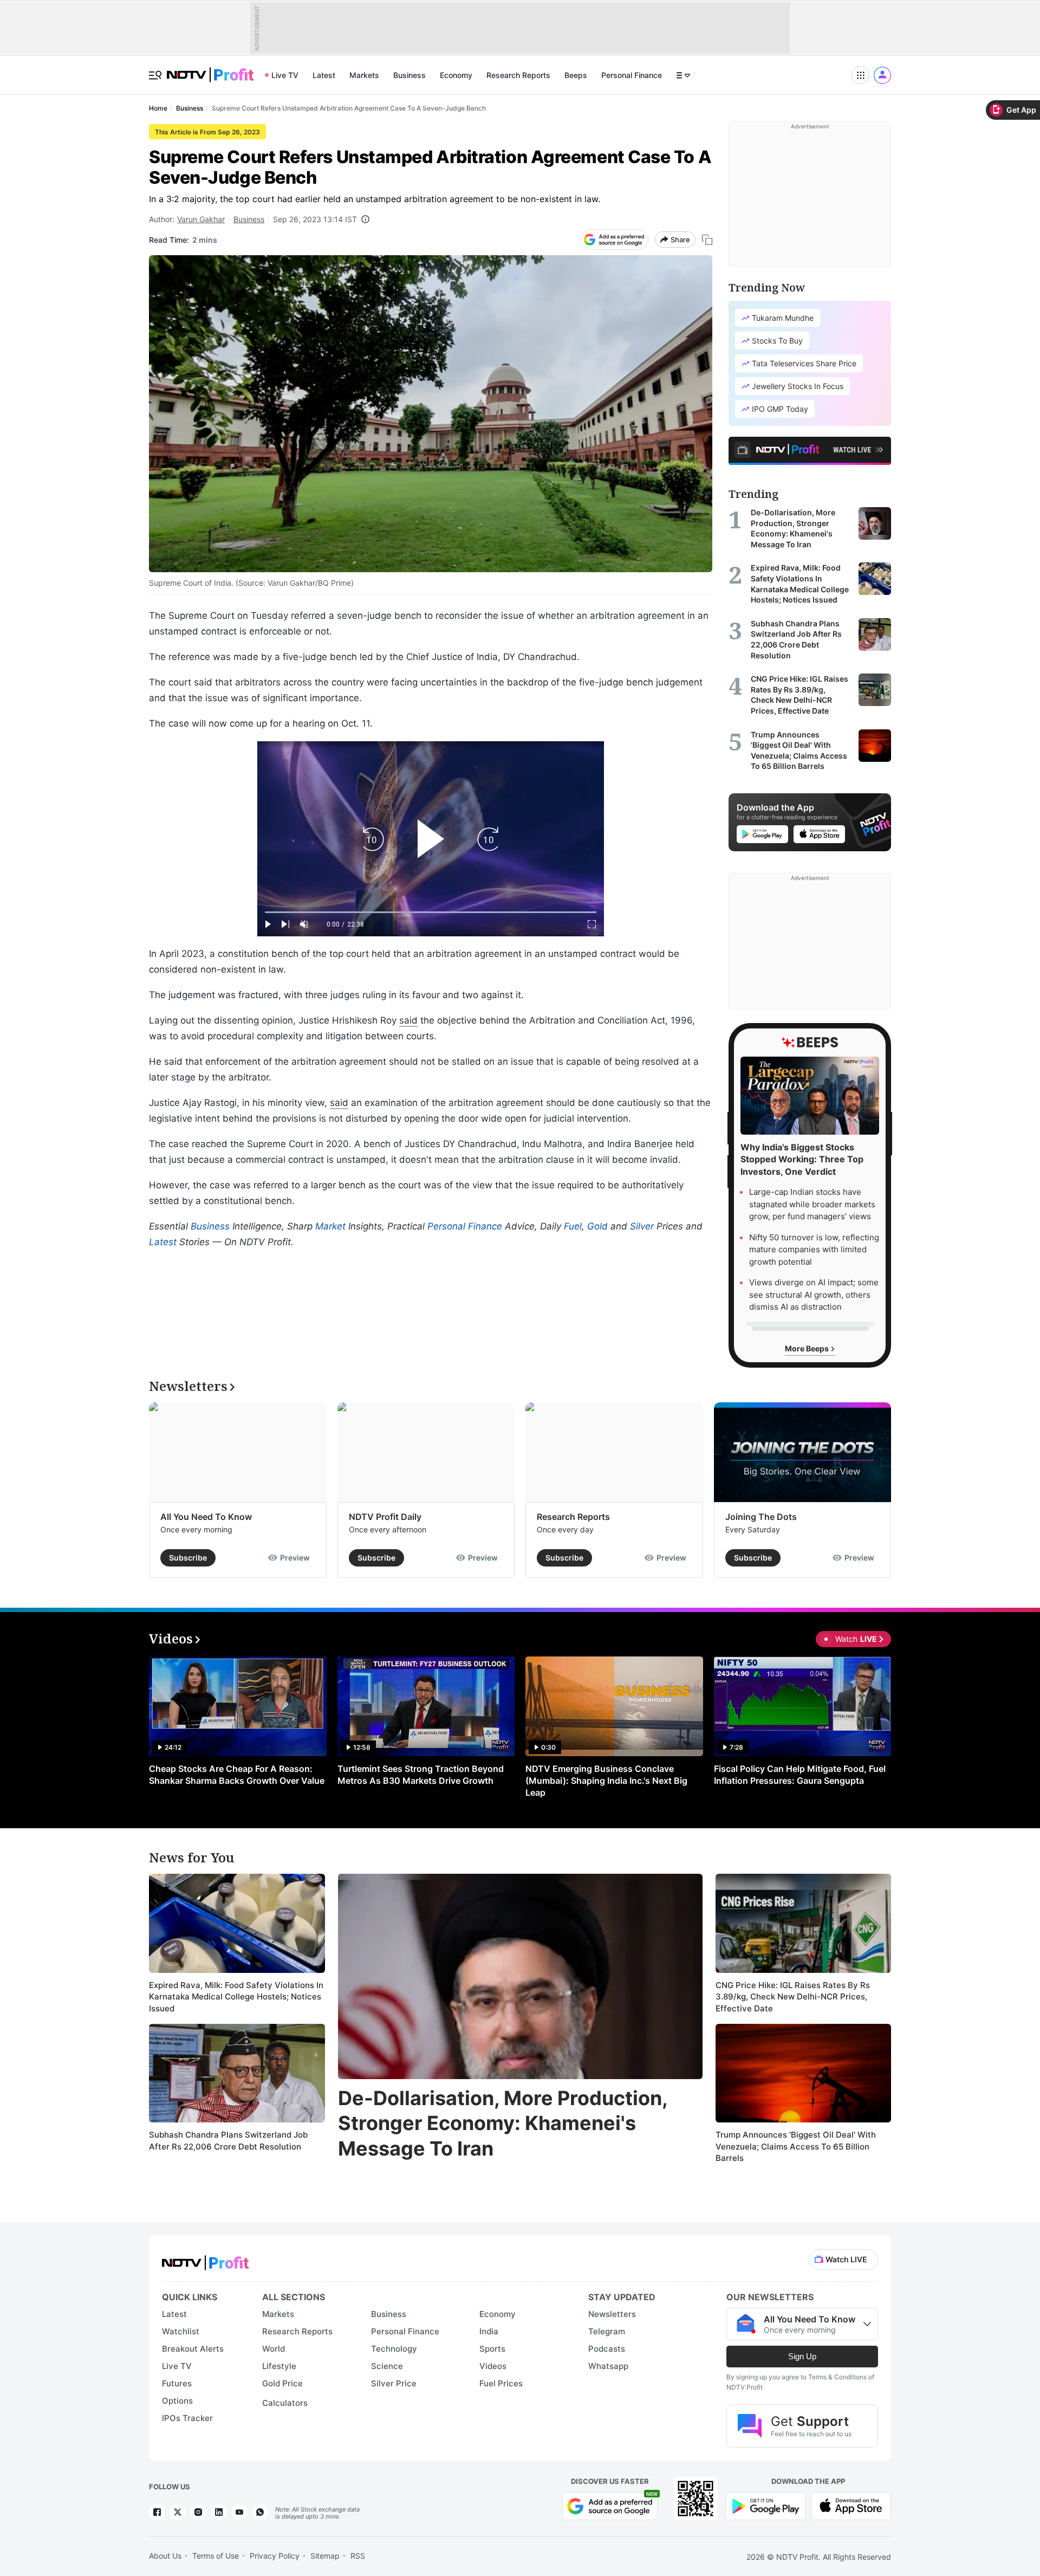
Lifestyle (279, 2366)
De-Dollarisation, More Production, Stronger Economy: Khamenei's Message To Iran (503, 2124)
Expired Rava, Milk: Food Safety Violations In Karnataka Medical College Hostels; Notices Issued (236, 1997)
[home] (210, 69)
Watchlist (181, 2331)
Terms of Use (216, 2556)
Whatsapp (608, 2366)
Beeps (576, 75)
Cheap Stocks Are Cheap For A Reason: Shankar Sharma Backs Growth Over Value (237, 1775)
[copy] (707, 240)
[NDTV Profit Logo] (205, 2259)
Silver (642, 1226)
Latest (324, 75)
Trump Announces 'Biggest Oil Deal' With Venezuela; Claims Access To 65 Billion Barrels (796, 2146)
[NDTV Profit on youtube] (239, 2512)
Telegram (607, 2331)
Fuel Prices (501, 2383)
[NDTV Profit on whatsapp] (260, 2512)
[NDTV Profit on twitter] (178, 2512)
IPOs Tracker (187, 2418)
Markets (364, 75)
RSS (358, 2556)
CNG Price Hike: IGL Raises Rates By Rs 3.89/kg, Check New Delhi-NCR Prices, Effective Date (793, 1997)
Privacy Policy (275, 2556)
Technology (394, 2349)
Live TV (285, 75)
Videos (493, 2366)
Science (387, 2366)
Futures (177, 2383)
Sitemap (325, 2556)
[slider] (431, 912)
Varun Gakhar (201, 219)
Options (177, 2401)
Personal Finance (632, 75)
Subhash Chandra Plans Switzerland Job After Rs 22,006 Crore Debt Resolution (228, 2141)
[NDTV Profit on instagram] (198, 2512)
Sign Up (802, 2356)
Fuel (573, 1226)
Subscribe (188, 1558)
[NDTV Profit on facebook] (157, 2512)
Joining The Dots (761, 1517)
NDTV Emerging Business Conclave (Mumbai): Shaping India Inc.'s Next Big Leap (606, 1781)
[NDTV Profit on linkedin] (219, 2512)
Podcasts (607, 2349)
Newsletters (612, 2314)
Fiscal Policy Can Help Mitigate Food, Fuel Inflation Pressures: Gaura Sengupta (800, 1775)
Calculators (285, 2403)
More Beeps (808, 1348)
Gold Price (282, 2383)
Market (330, 1226)
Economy (456, 75)
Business (409, 75)
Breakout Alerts (193, 2349)
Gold (597, 1226)
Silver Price (394, 2383)
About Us (165, 2556)
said (408, 1020)
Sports (492, 2349)
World (274, 2349)
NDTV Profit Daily (385, 1517)
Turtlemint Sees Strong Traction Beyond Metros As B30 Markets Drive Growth (421, 1775)
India (489, 2331)
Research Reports (518, 75)
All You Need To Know (206, 1517)
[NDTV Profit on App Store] (851, 2505)
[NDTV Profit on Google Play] (765, 2505)
